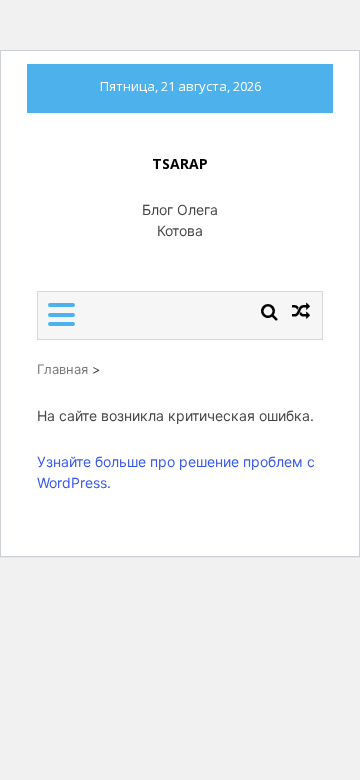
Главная (62, 369)
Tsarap (180, 163)
